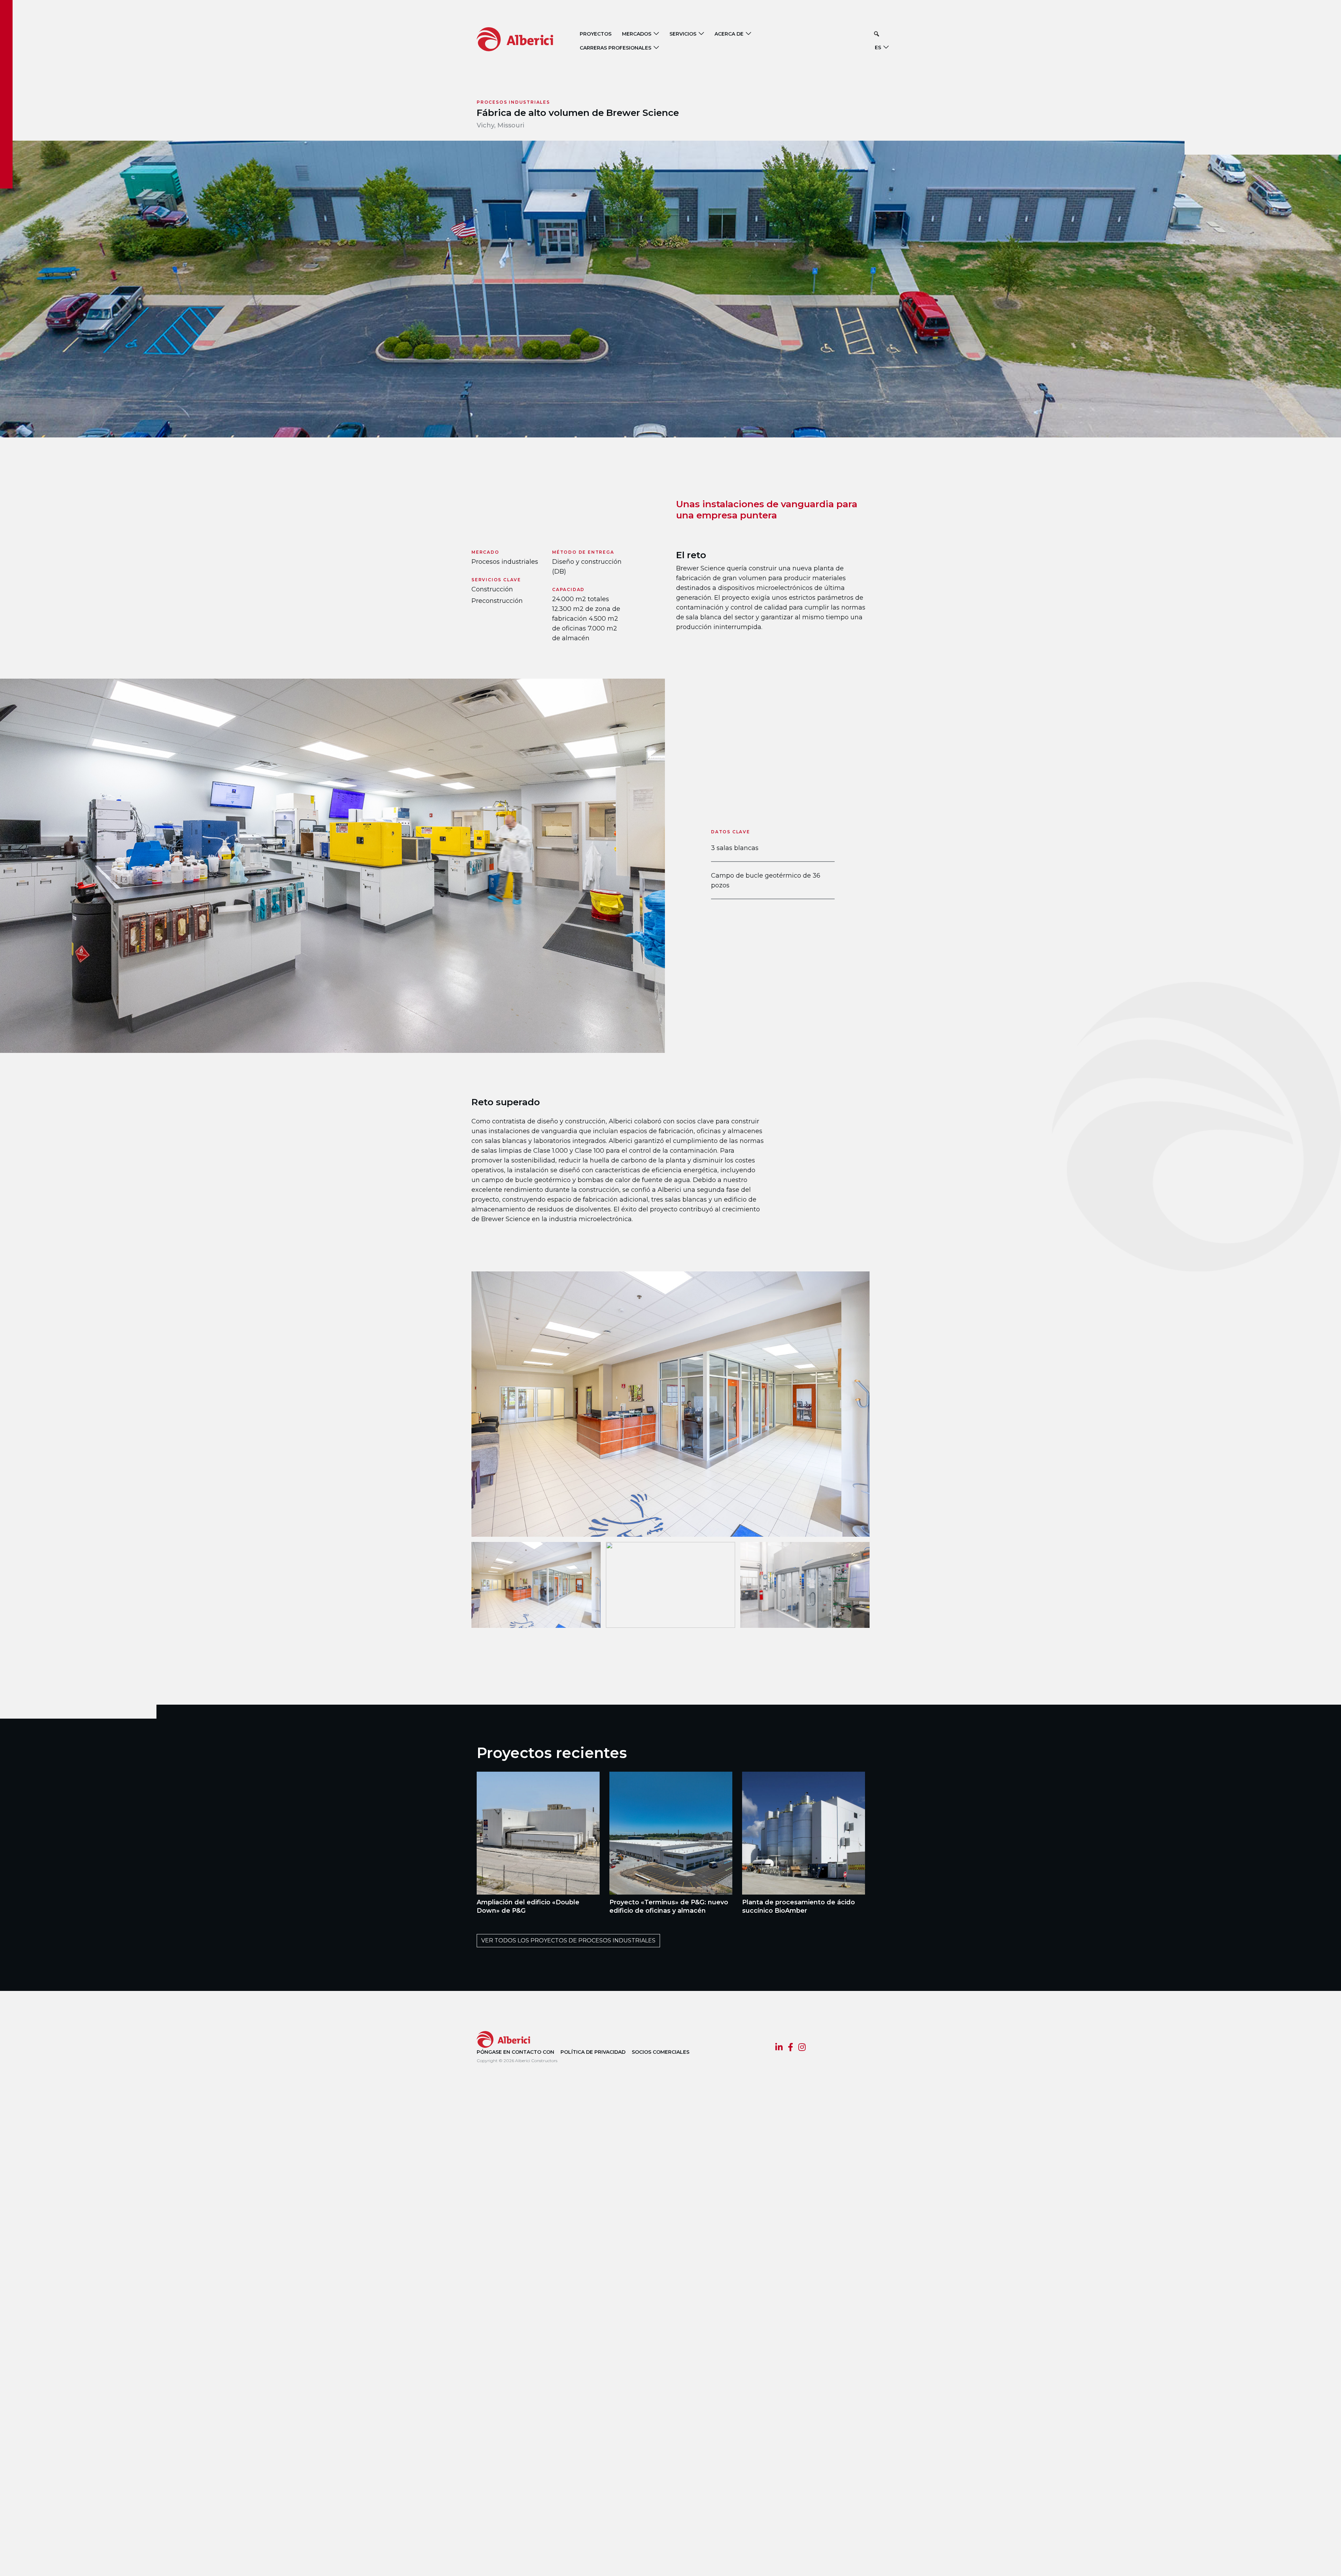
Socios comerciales (661, 2052)
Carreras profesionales (615, 48)
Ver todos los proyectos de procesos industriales (568, 1940)
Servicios (683, 34)
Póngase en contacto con (515, 2052)
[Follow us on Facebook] (790, 2048)
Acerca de (729, 34)
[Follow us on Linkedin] (779, 2048)
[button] (877, 34)
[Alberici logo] (525, 39)
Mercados (637, 34)
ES (878, 47)
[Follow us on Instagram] (802, 2048)
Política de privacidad (593, 2052)
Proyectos (596, 34)
